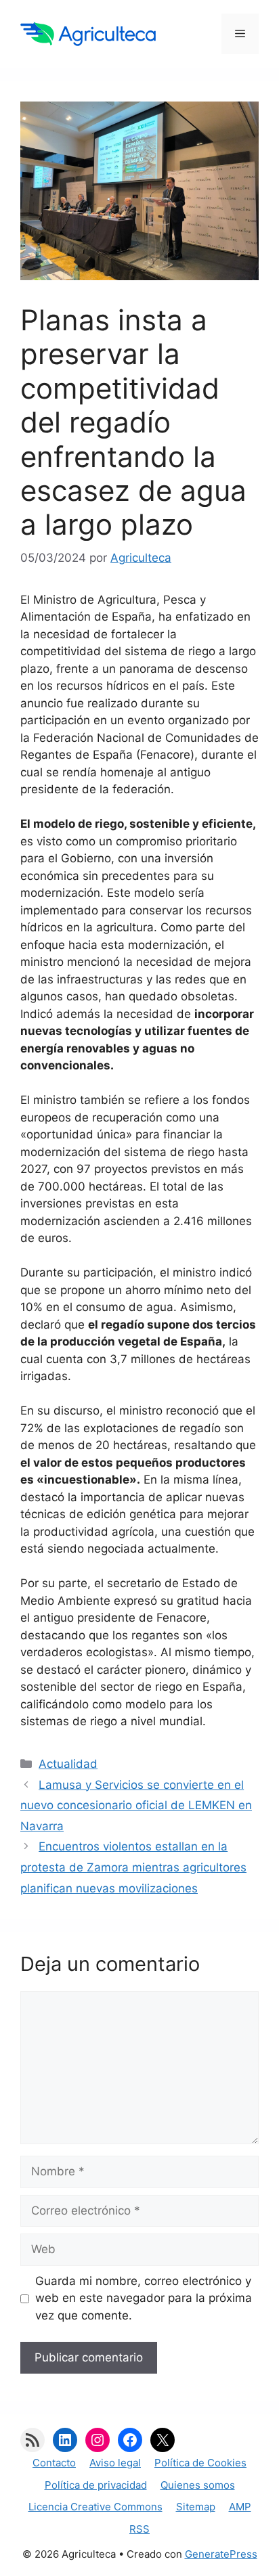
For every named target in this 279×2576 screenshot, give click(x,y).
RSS (139, 2529)
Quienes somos (198, 2485)
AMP (240, 2507)
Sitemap (196, 2507)
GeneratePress (221, 2554)
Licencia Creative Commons (95, 2507)
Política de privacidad (96, 2485)
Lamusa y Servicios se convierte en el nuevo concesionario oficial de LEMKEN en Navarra (136, 1805)
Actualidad (68, 1764)
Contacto (54, 2463)
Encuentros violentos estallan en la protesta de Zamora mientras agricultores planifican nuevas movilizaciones (133, 1867)
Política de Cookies (200, 2463)
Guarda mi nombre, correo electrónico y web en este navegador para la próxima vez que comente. (144, 2298)
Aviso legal (115, 2463)
